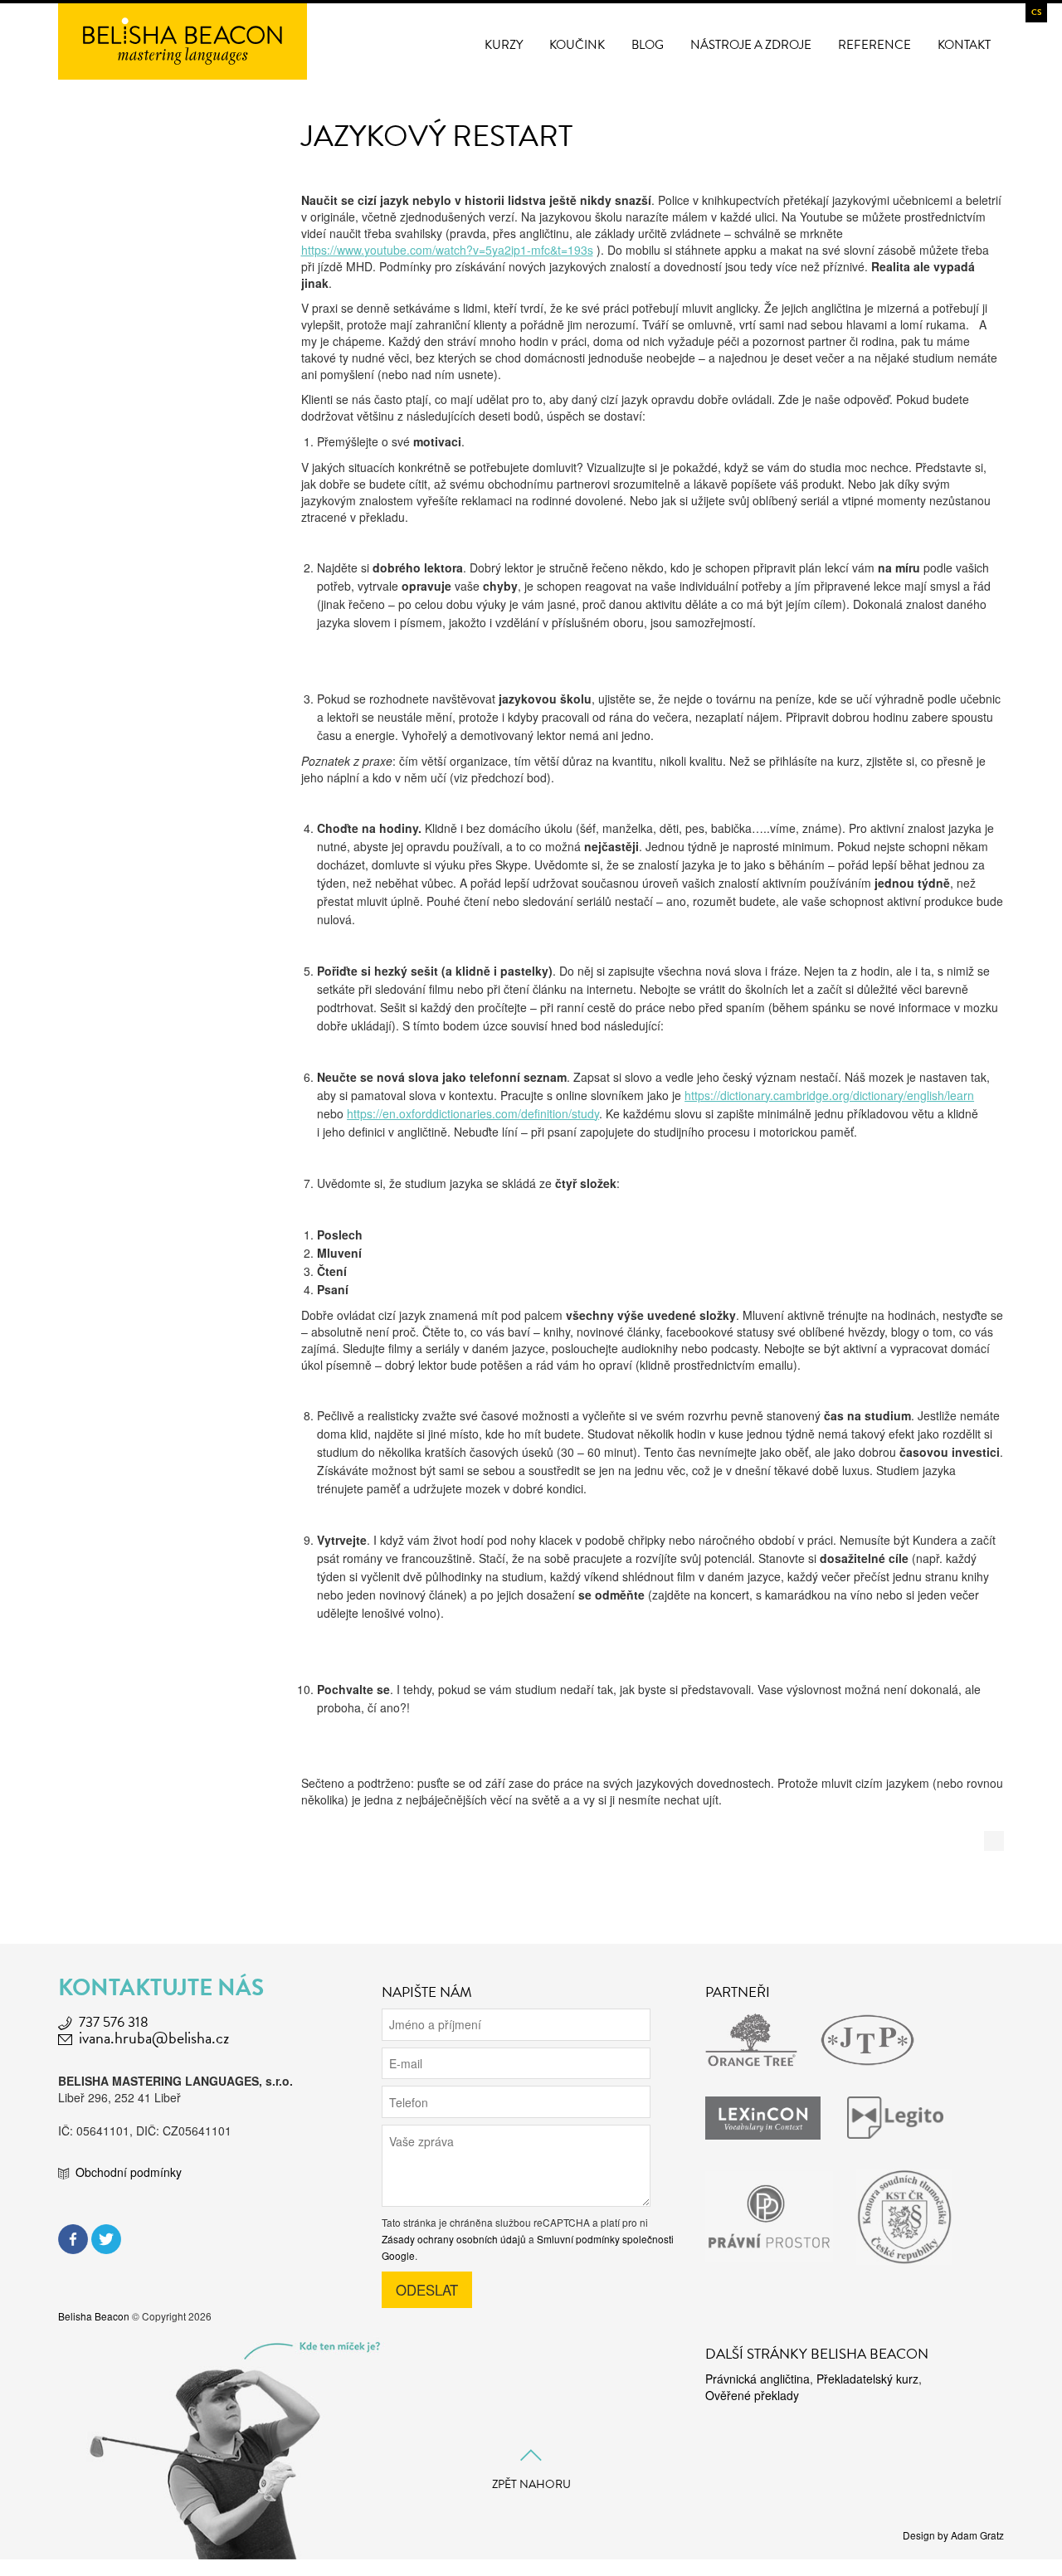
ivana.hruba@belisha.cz (154, 2038)
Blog (648, 45)
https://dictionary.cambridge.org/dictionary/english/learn (829, 1095)
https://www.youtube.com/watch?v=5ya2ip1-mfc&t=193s (447, 250)
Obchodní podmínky (129, 2172)
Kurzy (504, 45)
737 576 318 (114, 2022)
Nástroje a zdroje (751, 45)
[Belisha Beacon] (183, 40)
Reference (874, 45)
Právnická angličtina (758, 2379)
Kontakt (964, 45)
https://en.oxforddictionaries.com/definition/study (473, 1113)
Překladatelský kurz (867, 2379)
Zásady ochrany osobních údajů (454, 2239)
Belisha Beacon (94, 2316)
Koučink (577, 45)
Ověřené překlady (752, 2395)
